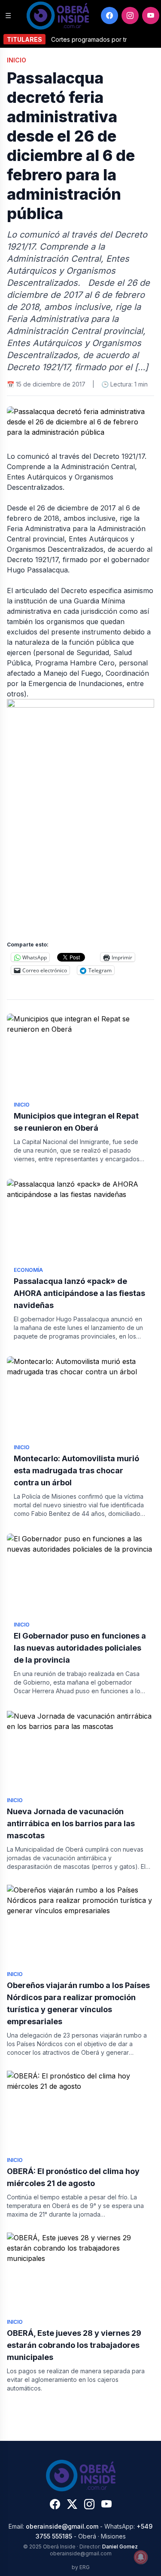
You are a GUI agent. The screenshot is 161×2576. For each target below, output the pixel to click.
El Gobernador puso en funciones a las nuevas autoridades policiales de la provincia (80, 1648)
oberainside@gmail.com (62, 2526)
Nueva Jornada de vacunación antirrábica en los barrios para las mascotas (71, 1823)
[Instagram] (130, 15)
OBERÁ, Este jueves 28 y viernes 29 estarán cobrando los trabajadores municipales (74, 2345)
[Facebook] (109, 15)
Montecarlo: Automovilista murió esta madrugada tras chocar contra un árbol (76, 1470)
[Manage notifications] (141, 2557)
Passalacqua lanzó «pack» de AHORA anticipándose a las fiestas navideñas (79, 1293)
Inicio (17, 60)
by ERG (81, 2567)
